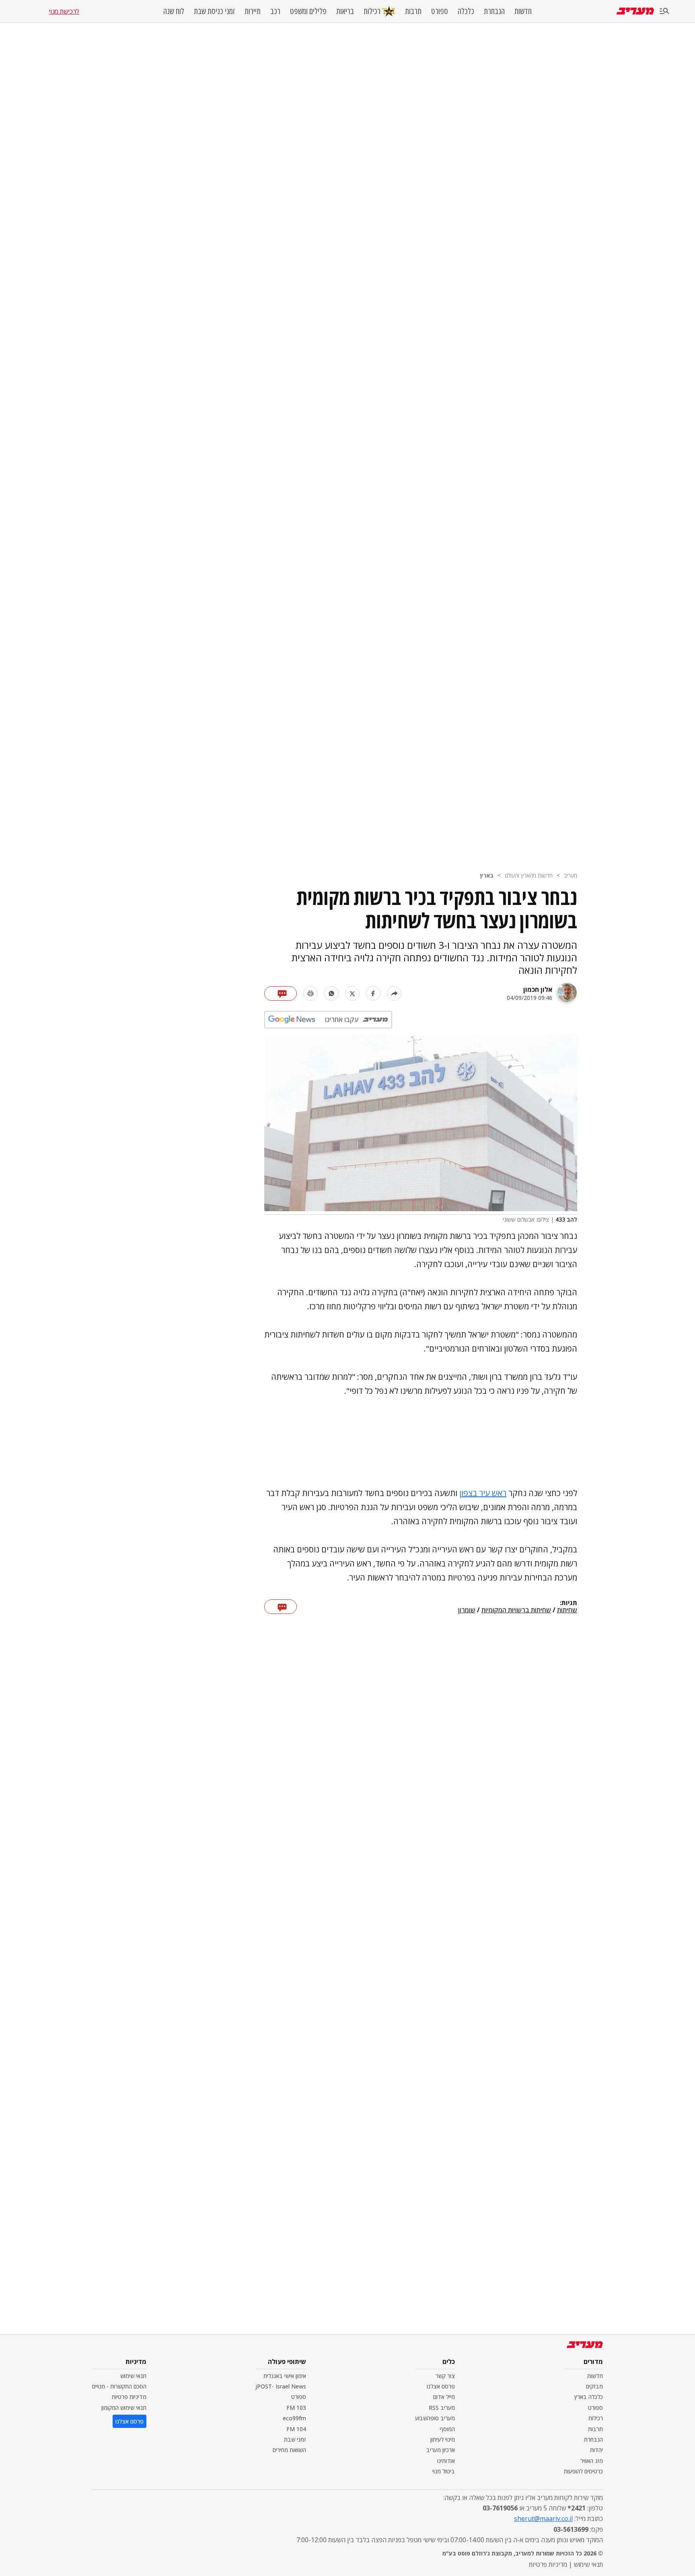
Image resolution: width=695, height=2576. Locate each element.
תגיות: (569, 1603)
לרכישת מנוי (64, 11)
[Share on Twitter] (352, 993)
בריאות (345, 11)
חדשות (523, 11)
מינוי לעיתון (443, 2439)
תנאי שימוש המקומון (124, 2408)
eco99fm (294, 2418)
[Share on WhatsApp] (331, 993)
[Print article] (310, 993)
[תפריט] (664, 11)
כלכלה (466, 11)
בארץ (487, 875)
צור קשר (445, 2376)
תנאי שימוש (133, 2376)
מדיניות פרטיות (129, 2397)
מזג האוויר (592, 2461)
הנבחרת (494, 11)
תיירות (253, 11)
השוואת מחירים (289, 2450)
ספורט (440, 11)
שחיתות (567, 1610)
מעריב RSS (442, 2408)
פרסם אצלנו (441, 2386)
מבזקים (594, 2386)
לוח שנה (174, 11)
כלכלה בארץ (589, 2397)
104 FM (296, 2429)
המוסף (447, 2429)
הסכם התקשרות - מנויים (119, 2386)
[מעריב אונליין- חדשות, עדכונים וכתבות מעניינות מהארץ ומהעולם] (635, 11)
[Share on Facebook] (373, 993)
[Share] (394, 993)
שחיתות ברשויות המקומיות (516, 1610)
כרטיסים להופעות (583, 2471)
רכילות (372, 11)
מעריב (571, 875)
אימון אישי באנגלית (285, 2376)
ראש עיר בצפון (483, 1493)
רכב (275, 11)
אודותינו (446, 2461)
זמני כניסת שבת (214, 11)
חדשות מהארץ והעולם (529, 875)
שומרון (467, 1610)
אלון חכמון (538, 989)
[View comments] (281, 993)
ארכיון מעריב (441, 2450)
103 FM (296, 2408)
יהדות (596, 2450)
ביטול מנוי (444, 2471)
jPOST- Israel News (281, 2386)
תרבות (413, 11)
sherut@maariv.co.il (543, 2518)
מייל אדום (444, 2397)
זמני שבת (295, 2439)
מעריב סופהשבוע (435, 2418)
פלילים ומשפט (308, 11)
